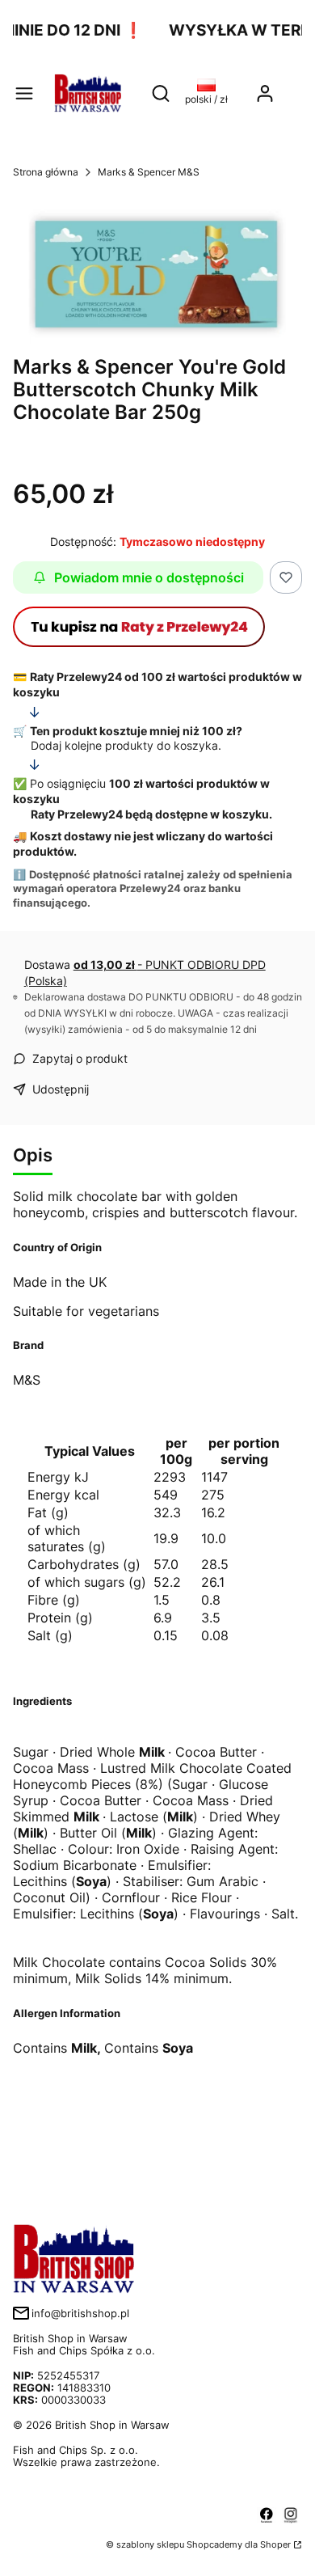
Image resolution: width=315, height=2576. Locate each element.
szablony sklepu (150, 2544)
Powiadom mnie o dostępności (149, 577)
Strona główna (46, 172)
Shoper (275, 2544)
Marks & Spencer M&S (149, 172)
